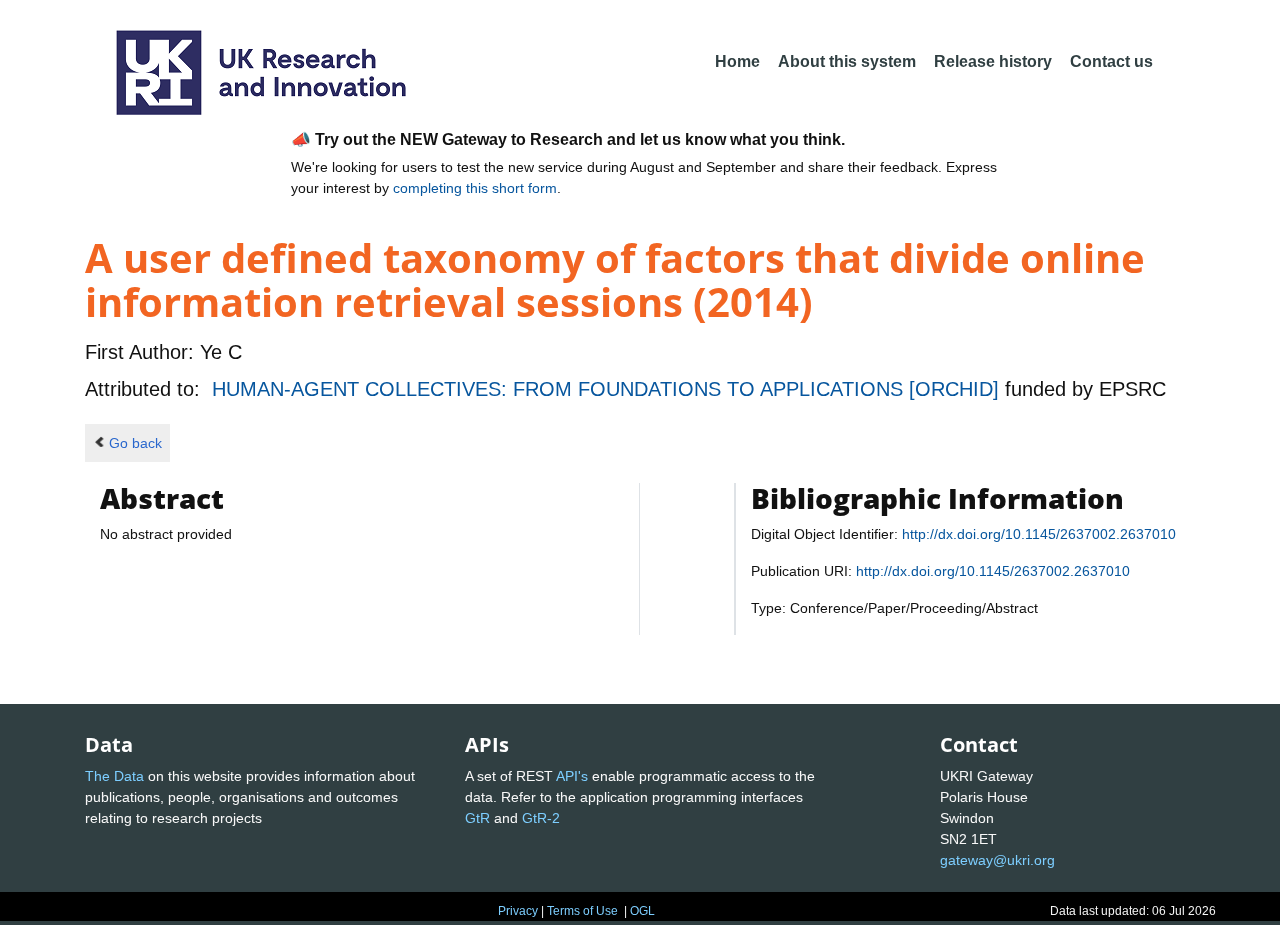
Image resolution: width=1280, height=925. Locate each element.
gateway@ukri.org (997, 860)
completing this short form (475, 188)
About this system (847, 61)
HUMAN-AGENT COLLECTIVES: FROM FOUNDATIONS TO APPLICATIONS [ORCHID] (608, 389)
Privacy (518, 911)
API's (572, 776)
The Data (114, 776)
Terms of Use (582, 911)
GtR (477, 818)
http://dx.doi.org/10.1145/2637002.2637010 (1039, 534)
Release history (993, 61)
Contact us (1111, 61)
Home (737, 61)
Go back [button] (135, 443)
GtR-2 (541, 818)
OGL (642, 911)
